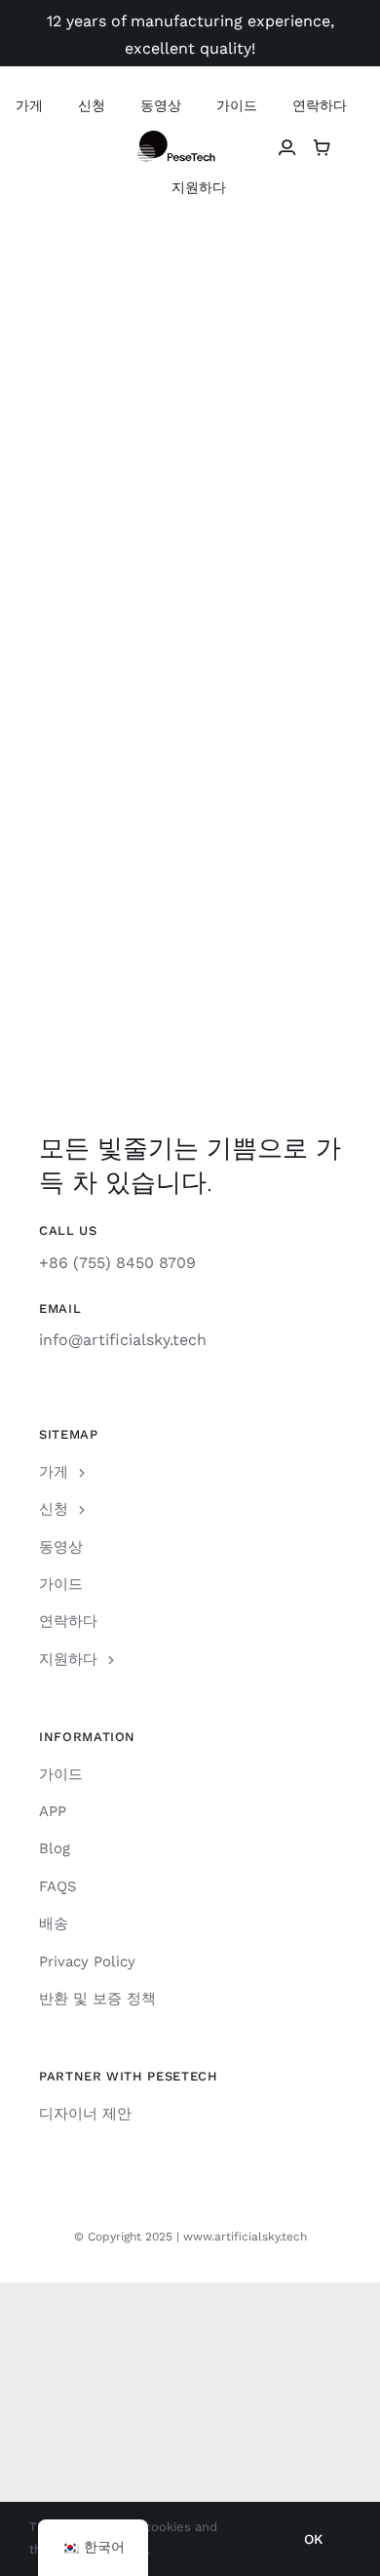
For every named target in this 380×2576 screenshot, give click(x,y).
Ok (313, 2539)
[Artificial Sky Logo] (190, 138)
